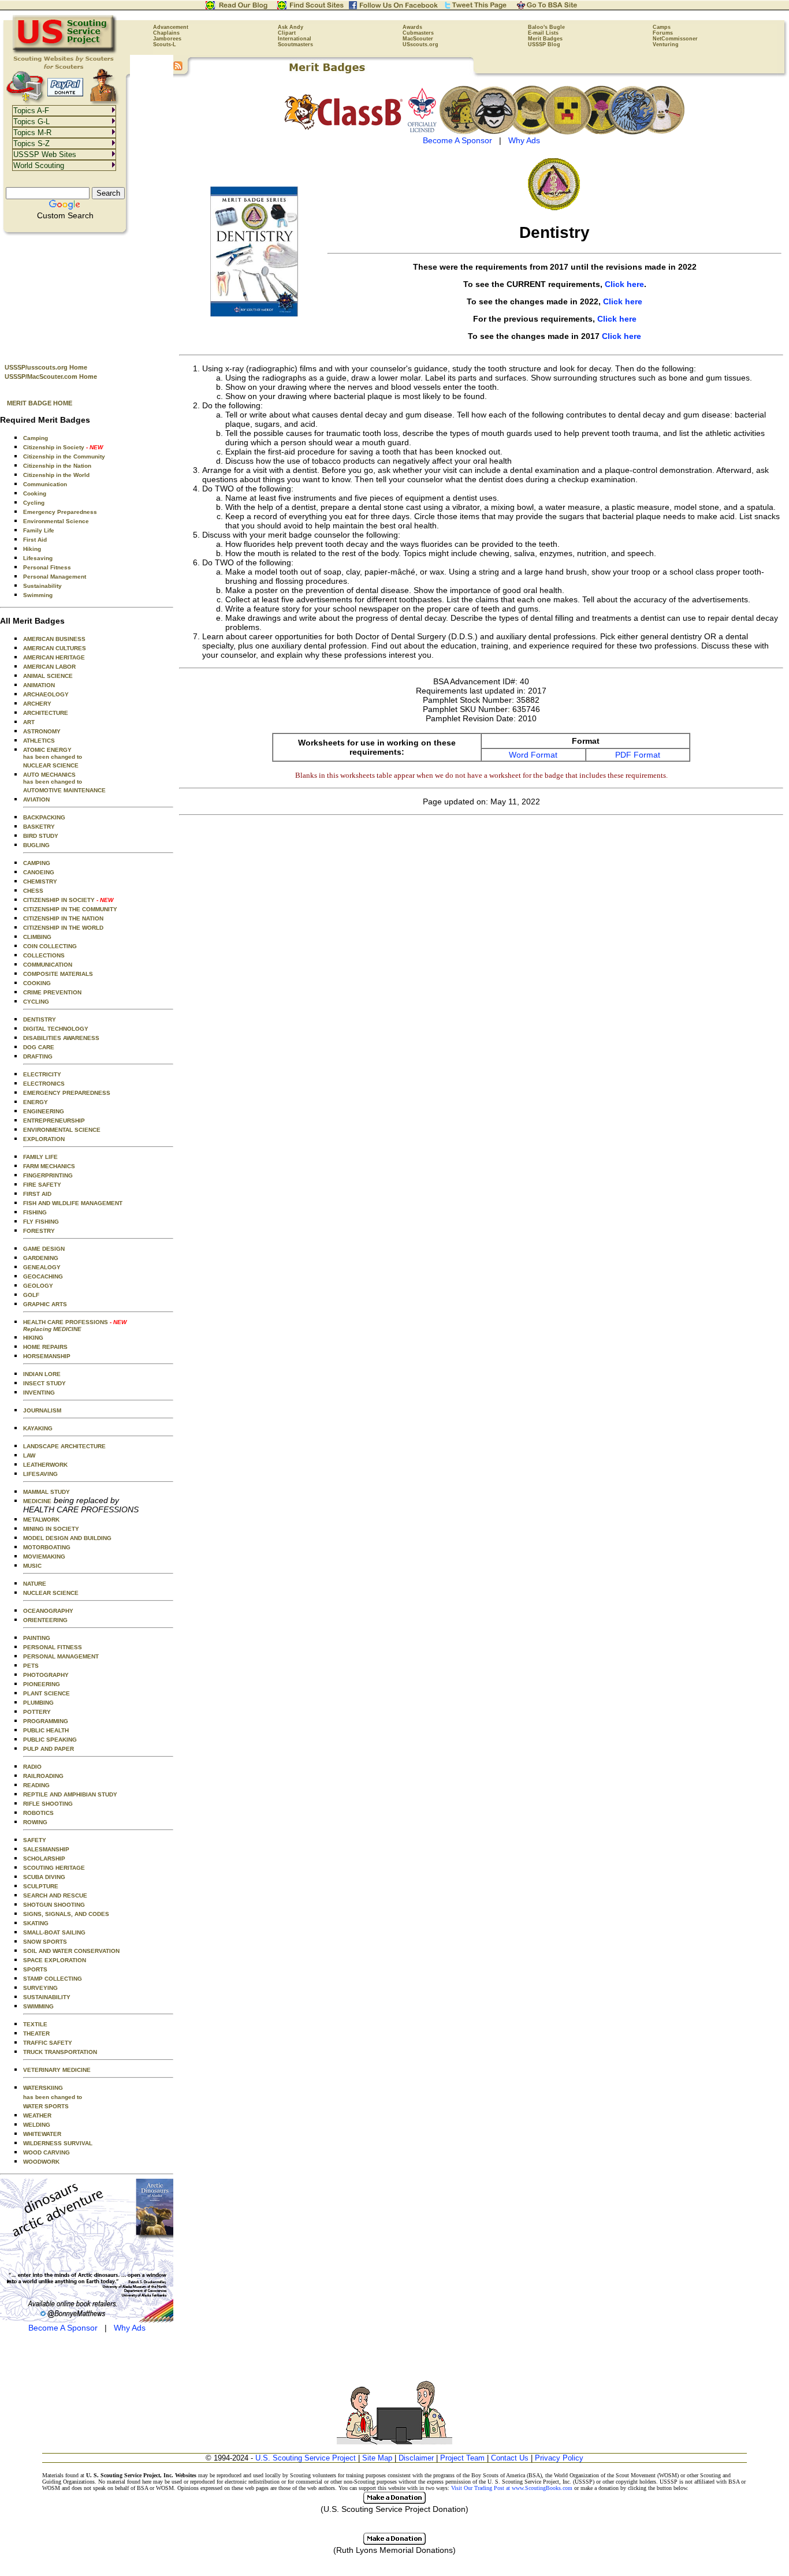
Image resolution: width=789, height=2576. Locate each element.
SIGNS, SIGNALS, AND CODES (66, 1914)
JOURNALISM (42, 1410)
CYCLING (36, 1002)
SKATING (36, 1923)
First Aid (35, 540)
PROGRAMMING (46, 1721)
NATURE (35, 1584)
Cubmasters (418, 33)
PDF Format (638, 755)
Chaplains (166, 33)
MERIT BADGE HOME (40, 403)
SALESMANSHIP (46, 1849)
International (295, 39)
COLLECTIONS (44, 955)
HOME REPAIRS (45, 1347)
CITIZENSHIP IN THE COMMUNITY (70, 909)
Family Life (39, 530)
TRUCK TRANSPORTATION (60, 2052)
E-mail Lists (543, 33)
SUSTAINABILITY (47, 1997)
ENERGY (36, 1102)
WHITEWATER (42, 2134)
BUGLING (36, 845)
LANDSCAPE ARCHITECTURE (64, 1446)
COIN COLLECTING (50, 946)
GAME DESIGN (44, 1249)
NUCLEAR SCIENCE (51, 765)
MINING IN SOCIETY (51, 1529)
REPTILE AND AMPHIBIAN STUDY (70, 1794)
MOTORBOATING (47, 1547)
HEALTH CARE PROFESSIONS (75, 1326)
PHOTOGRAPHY (46, 1675)
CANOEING (39, 872)
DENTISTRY (40, 1019)
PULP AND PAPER (49, 1749)
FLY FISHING (41, 1222)
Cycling (34, 503)
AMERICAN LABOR (49, 667)
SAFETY (35, 1840)
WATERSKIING (43, 2088)
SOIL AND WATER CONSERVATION (71, 1951)
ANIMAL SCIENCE (48, 676)
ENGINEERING (44, 1111)
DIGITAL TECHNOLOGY (56, 1029)
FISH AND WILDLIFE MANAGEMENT (73, 1203)
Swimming (38, 595)
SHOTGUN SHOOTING (54, 1905)
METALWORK (41, 1520)
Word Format (533, 755)
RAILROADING (43, 1776)
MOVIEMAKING (44, 1557)
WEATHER (37, 2115)
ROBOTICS (38, 1813)
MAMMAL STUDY (46, 1492)
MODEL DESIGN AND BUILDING (67, 1538)
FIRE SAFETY (42, 1185)
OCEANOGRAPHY (48, 1611)
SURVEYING (40, 1988)
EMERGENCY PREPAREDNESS (67, 1093)
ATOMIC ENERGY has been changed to (53, 753)
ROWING (35, 1822)
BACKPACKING (44, 817)
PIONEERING (42, 1684)
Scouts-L (165, 44)
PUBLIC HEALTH (46, 1730)
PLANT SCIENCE (46, 1693)
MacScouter (418, 39)
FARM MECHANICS (49, 1166)
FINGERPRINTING (48, 1175)
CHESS (33, 891)
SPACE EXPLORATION (55, 1960)
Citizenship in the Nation (57, 466)
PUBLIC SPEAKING (50, 1740)
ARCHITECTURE (46, 713)
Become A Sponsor (63, 2328)
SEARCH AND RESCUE (55, 1895)
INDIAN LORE (42, 1374)
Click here (624, 284)
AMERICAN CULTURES (55, 648)
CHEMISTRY (40, 881)
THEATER (36, 2033)
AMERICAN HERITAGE (54, 657)
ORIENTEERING (45, 1620)
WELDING (37, 2125)
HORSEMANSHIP (47, 1356)
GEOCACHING (43, 1276)
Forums (663, 33)
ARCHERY (37, 704)
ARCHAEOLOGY (46, 694)
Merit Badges (545, 39)
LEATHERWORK (45, 1465)
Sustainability (42, 586)
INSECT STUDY (44, 1383)
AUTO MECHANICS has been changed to (53, 778)
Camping (36, 438)
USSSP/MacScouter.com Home (51, 376)
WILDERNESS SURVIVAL (58, 2143)
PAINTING (37, 1638)
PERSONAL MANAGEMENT (61, 1656)
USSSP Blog (544, 44)
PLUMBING (38, 1703)
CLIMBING (37, 937)
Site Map (377, 2458)
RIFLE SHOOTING (48, 1804)
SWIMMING (38, 2006)
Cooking (35, 493)
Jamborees (167, 39)
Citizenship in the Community (64, 456)
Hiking (32, 549)
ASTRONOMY (42, 731)
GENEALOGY (42, 1267)
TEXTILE (35, 2024)
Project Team (462, 2458)
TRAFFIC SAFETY (48, 2043)
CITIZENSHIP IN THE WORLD (63, 928)
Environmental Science (56, 521)
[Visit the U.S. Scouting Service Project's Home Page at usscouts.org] (65, 52)
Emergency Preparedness (60, 512)
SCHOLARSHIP (44, 1859)
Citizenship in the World (56, 475)
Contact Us (510, 2458)
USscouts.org (420, 44)
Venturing (666, 44)
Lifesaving (38, 558)
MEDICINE (37, 1501)
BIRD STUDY (41, 836)
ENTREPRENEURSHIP (54, 1121)
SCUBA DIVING (44, 1877)
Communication (45, 484)
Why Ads (130, 2328)
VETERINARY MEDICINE (57, 2070)
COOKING (37, 983)
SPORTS (35, 1969)
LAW (29, 1455)
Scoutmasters (295, 44)
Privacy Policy (559, 2458)
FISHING (35, 1212)
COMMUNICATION (48, 965)
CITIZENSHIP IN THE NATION (63, 918)
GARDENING (41, 1258)
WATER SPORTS (46, 2106)
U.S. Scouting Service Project (306, 2458)
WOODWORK (41, 2162)
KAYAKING (38, 1428)
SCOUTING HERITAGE (54, 1868)
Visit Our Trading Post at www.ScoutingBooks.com (512, 2488)
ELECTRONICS (44, 1084)
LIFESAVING (40, 1474)
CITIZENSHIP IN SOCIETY (68, 900)
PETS (31, 1666)
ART (29, 722)
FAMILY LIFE (40, 1157)
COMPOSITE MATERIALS (58, 974)
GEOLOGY (38, 1286)
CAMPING (37, 863)
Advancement (171, 27)
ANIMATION (39, 685)
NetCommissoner (675, 39)
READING (36, 1785)
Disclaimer (416, 2458)
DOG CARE (39, 1047)
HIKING (33, 1338)
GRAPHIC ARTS (45, 1304)
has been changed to (53, 2097)
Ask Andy (291, 27)
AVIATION (36, 799)
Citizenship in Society (63, 447)
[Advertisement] (87, 295)
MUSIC (32, 1566)
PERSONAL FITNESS (53, 1647)
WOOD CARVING (46, 2152)
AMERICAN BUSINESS (54, 639)
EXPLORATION (44, 1139)
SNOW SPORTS (45, 1942)
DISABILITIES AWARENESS (61, 1038)
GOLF (31, 1295)
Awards (412, 27)
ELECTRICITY (42, 1074)
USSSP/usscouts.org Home (46, 367)
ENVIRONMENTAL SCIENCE (62, 1130)
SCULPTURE (41, 1886)
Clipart (287, 33)
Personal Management (55, 577)
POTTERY (37, 1712)
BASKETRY (39, 827)
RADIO (32, 1767)
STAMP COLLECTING (53, 1979)
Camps (662, 27)
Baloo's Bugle (546, 27)
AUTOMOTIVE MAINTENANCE (64, 790)
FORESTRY (39, 1231)
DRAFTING (38, 1056)
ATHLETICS (39, 741)
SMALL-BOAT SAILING (54, 1932)
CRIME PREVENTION (52, 992)
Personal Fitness (47, 567)
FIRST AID (37, 1194)
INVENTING (39, 1393)
